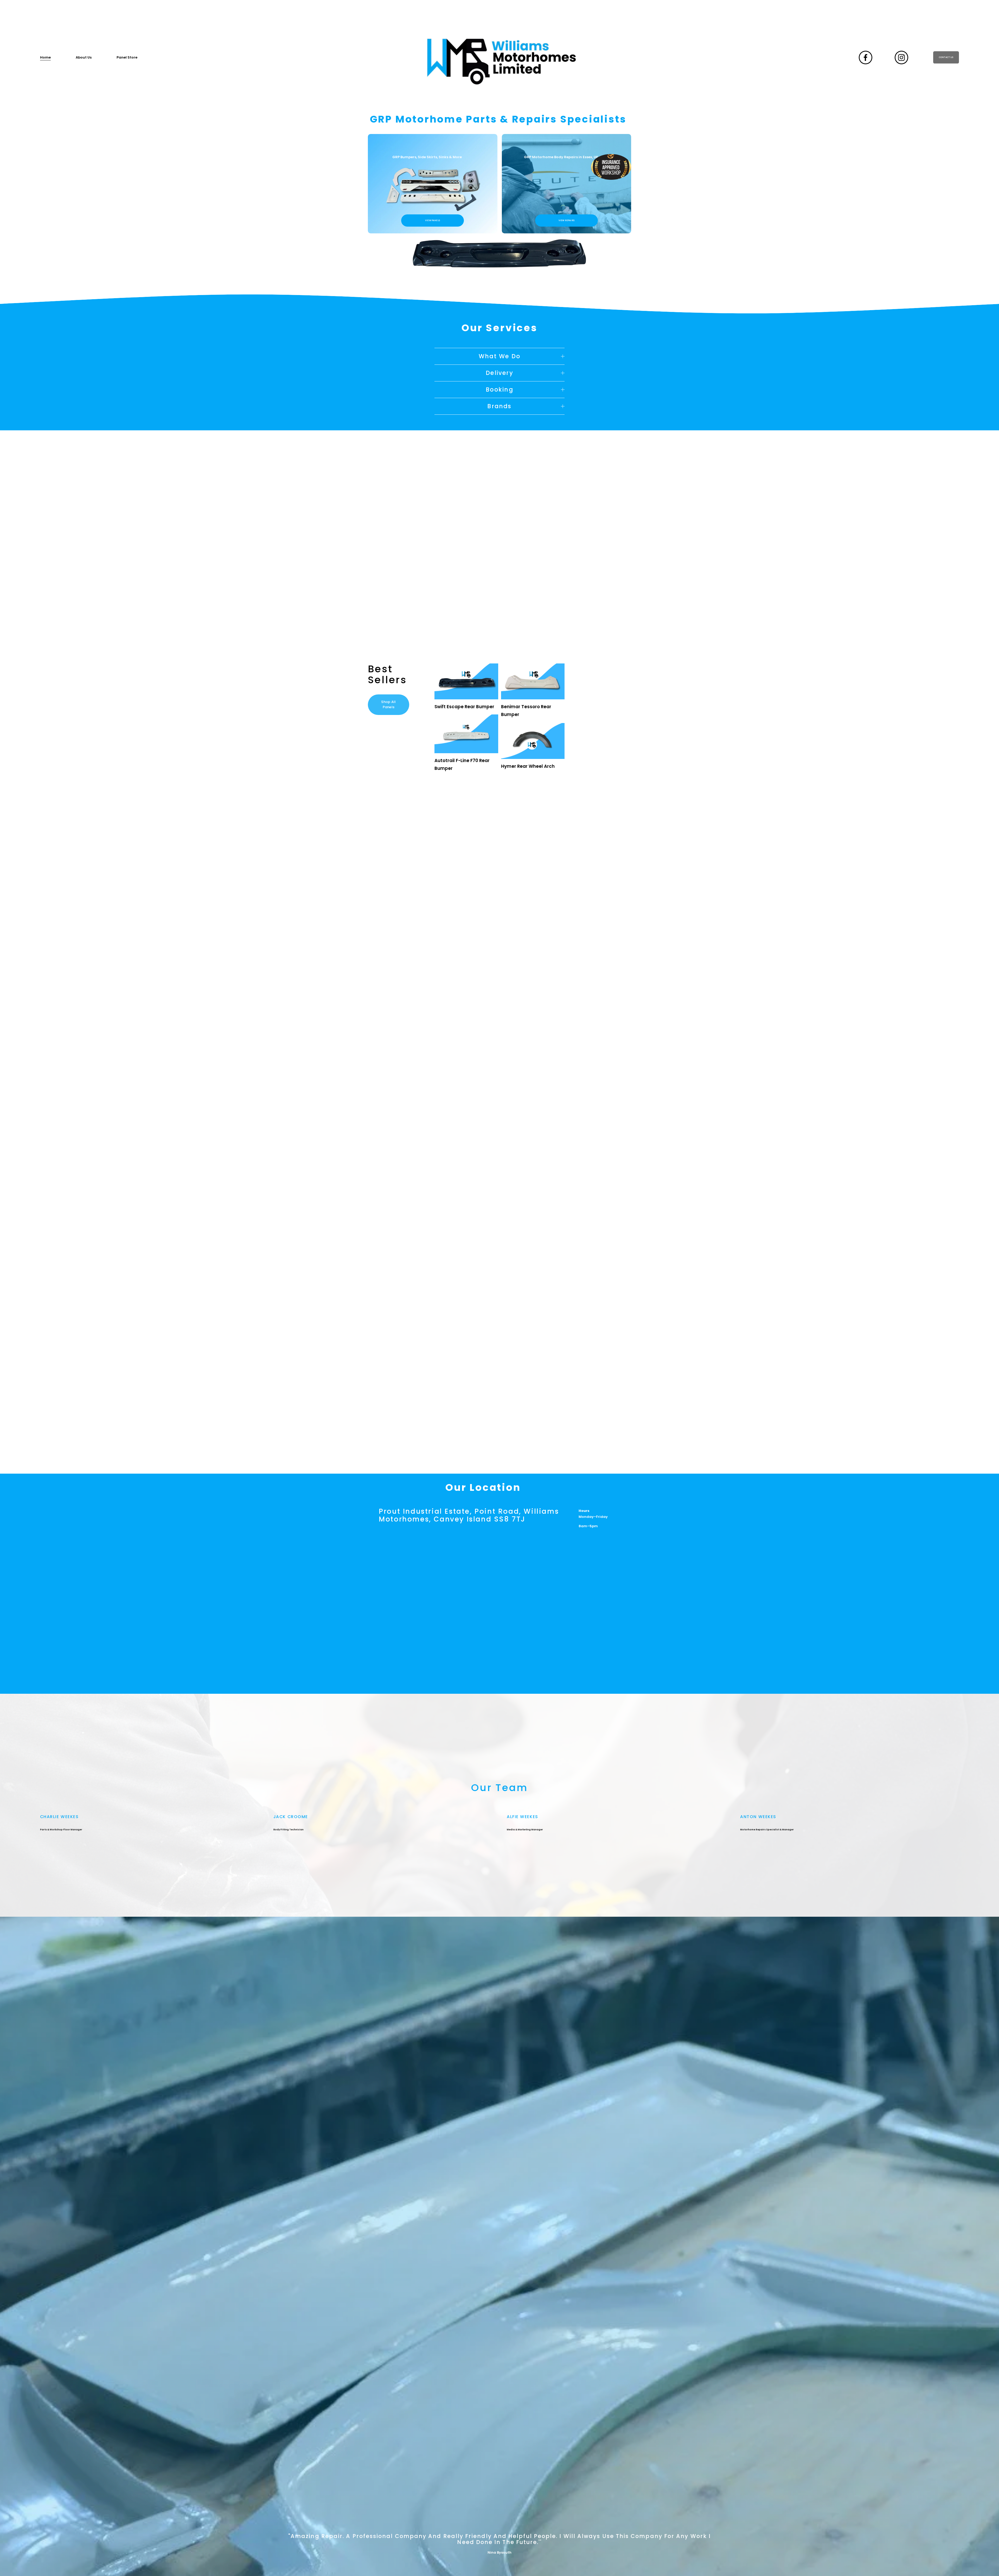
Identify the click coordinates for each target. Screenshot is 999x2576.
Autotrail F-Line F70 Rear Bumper (462, 764)
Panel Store (127, 57)
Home (45, 57)
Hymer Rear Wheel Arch (528, 766)
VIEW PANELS (433, 220)
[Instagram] (901, 57)
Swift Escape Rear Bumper (464, 707)
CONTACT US (946, 57)
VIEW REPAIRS (566, 220)
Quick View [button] (466, 690)
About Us (84, 57)
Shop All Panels (388, 704)
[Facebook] (866, 57)
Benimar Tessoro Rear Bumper (526, 711)
